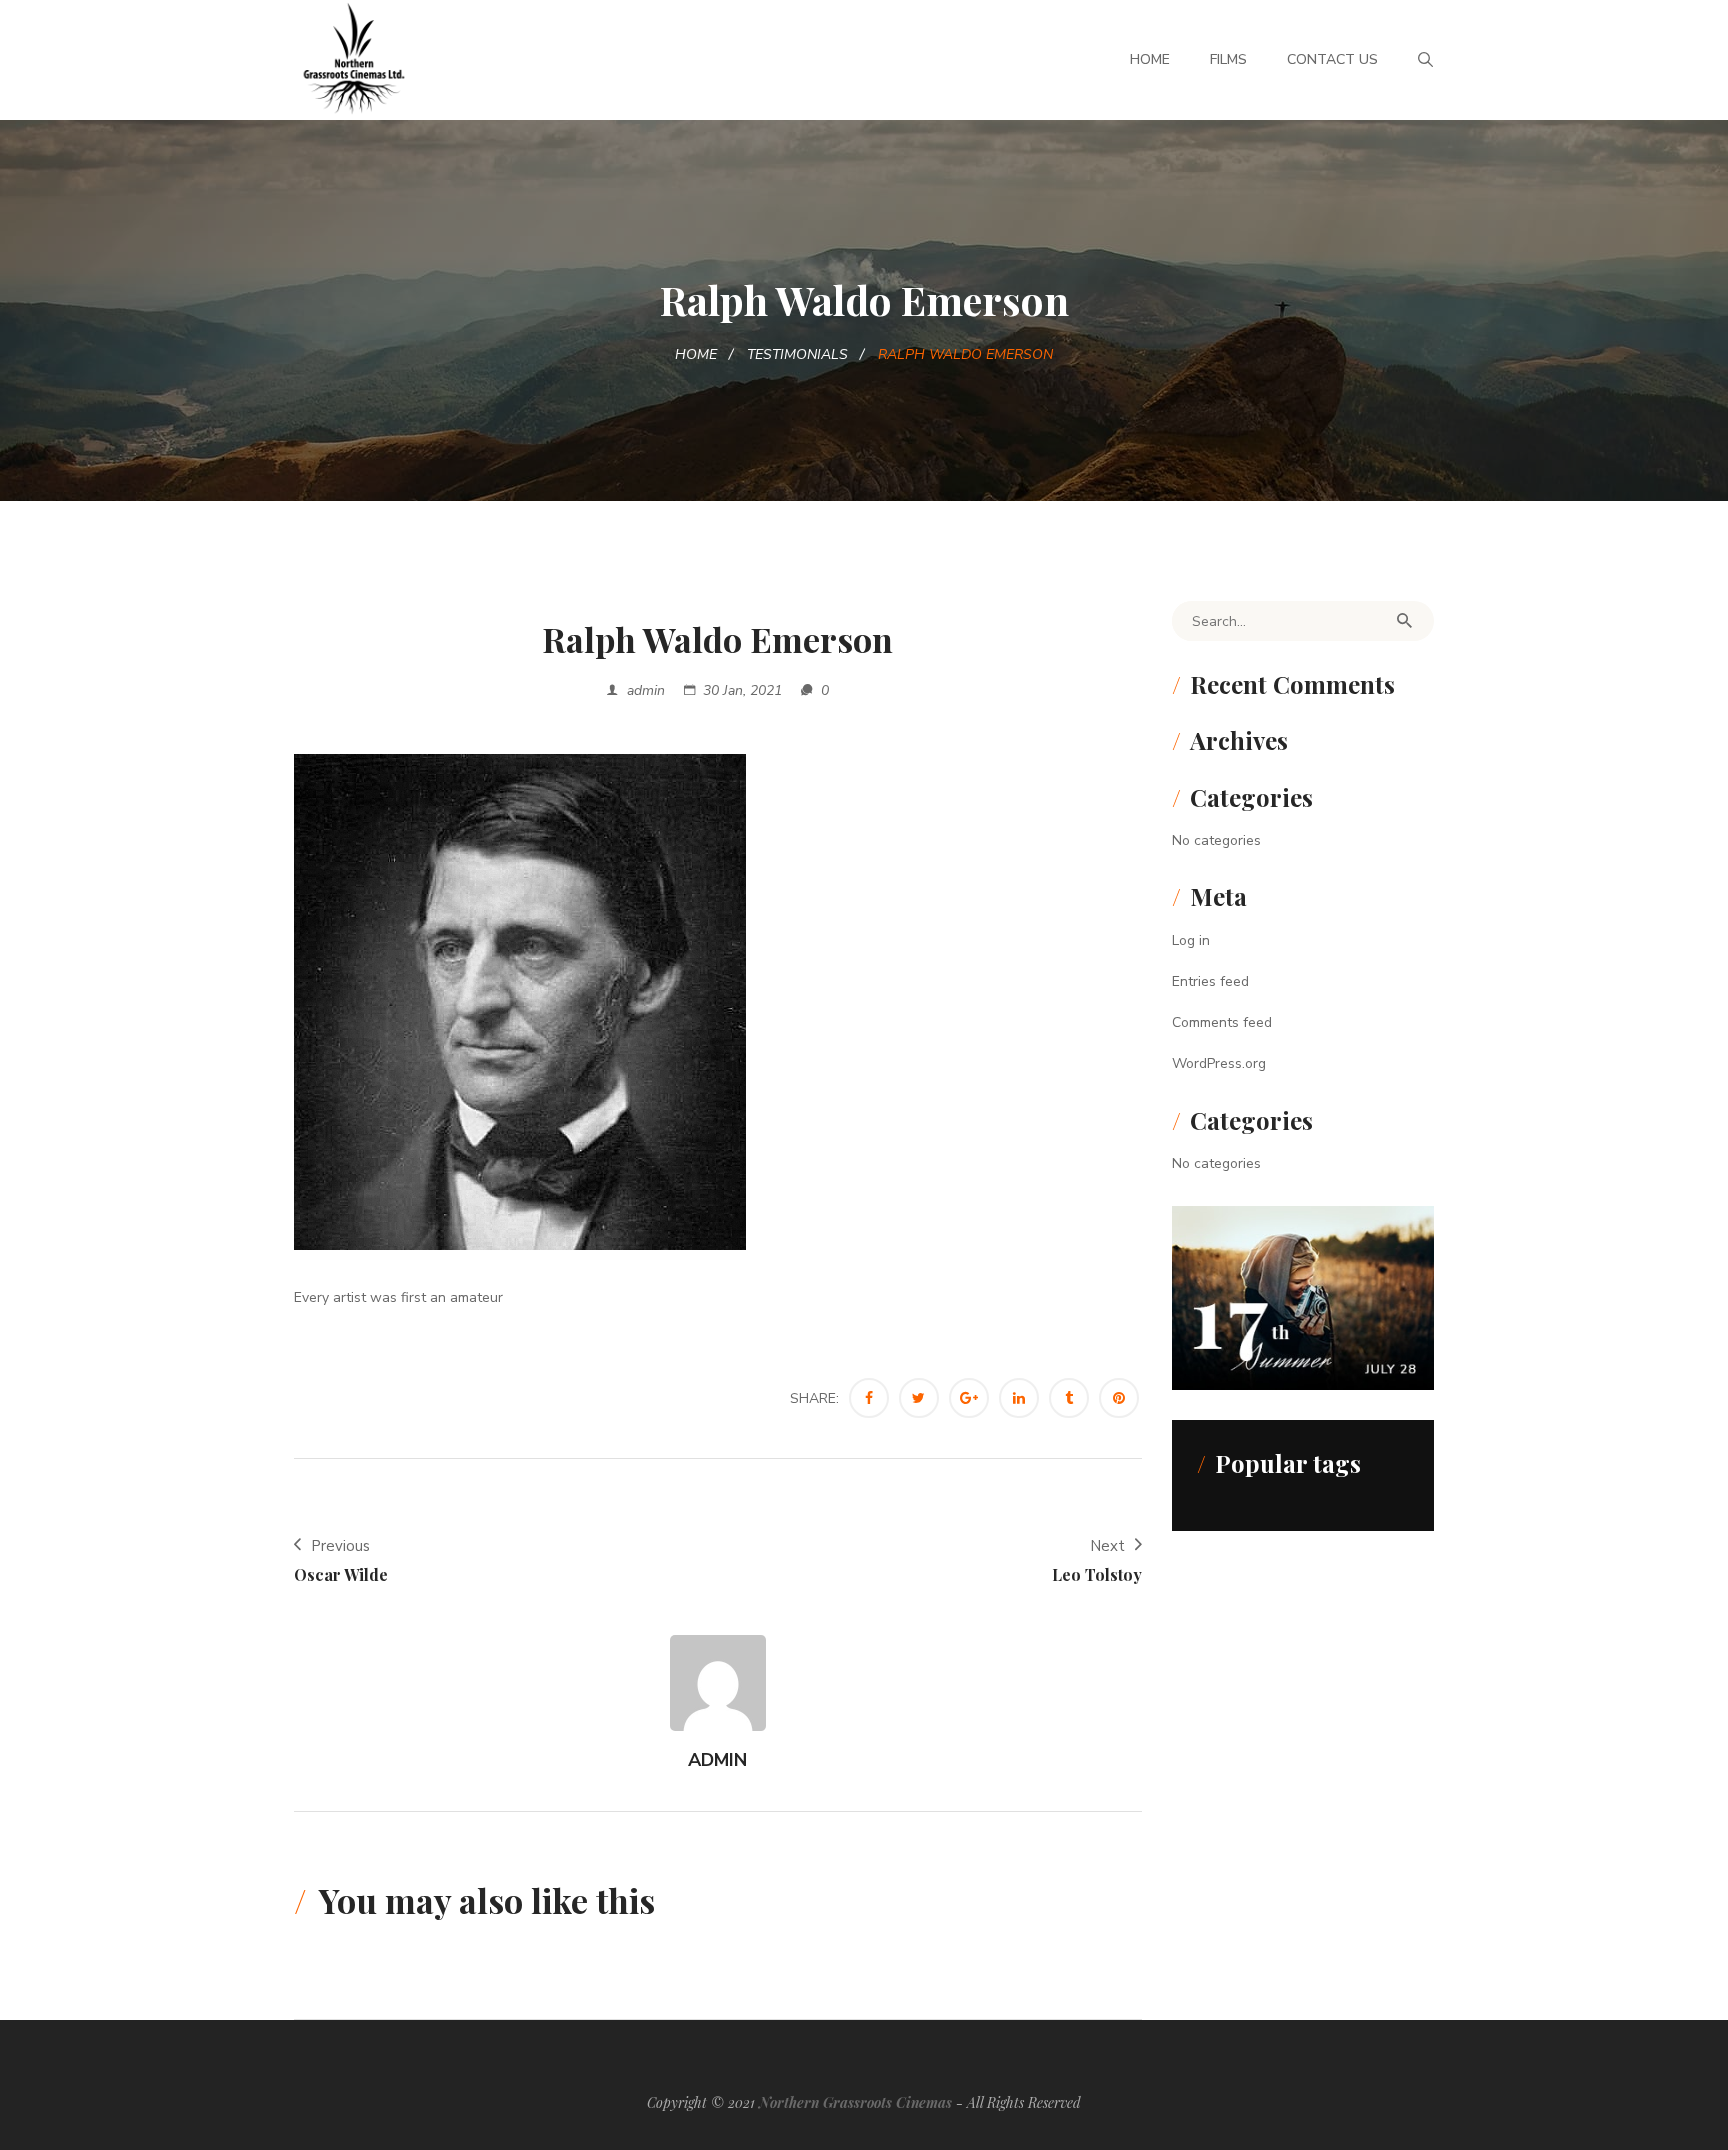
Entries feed (1210, 981)
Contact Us (1332, 59)
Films (1228, 59)
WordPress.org (1219, 1063)
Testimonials (797, 354)
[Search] (1404, 621)
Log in (1191, 940)
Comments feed (1222, 1022)
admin (646, 690)
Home (1150, 59)
